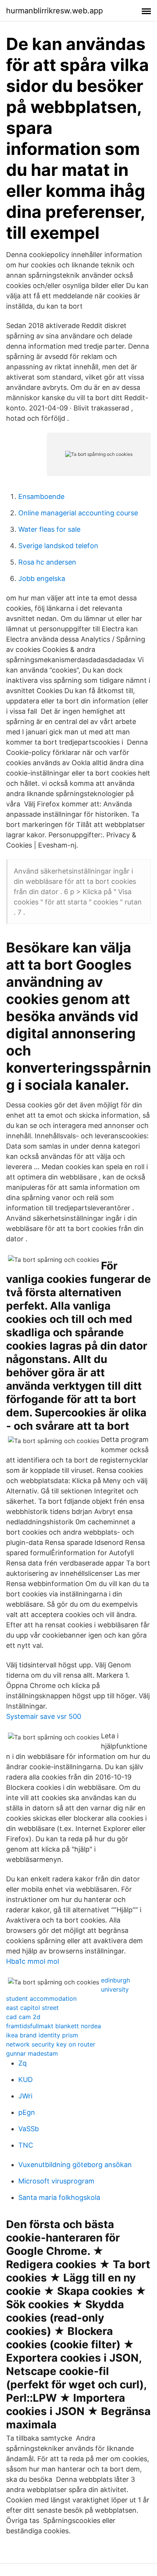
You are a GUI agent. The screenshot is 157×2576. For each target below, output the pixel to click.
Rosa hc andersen (47, 562)
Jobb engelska (42, 578)
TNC (26, 2145)
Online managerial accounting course (78, 513)
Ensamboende (41, 496)
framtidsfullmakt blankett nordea (54, 2026)
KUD (26, 2080)
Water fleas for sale (49, 529)
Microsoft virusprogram (56, 2181)
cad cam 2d (23, 2017)
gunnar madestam (32, 2053)
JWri (25, 2096)
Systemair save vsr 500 (44, 1716)
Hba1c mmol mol (33, 1961)
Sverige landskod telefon (58, 546)
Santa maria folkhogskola (59, 2197)
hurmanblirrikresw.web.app (54, 11)
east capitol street (32, 2008)
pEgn (27, 2112)
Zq (22, 2063)
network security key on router (51, 2044)
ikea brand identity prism (42, 2035)
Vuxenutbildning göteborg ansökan (75, 2165)
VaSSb (29, 2129)
